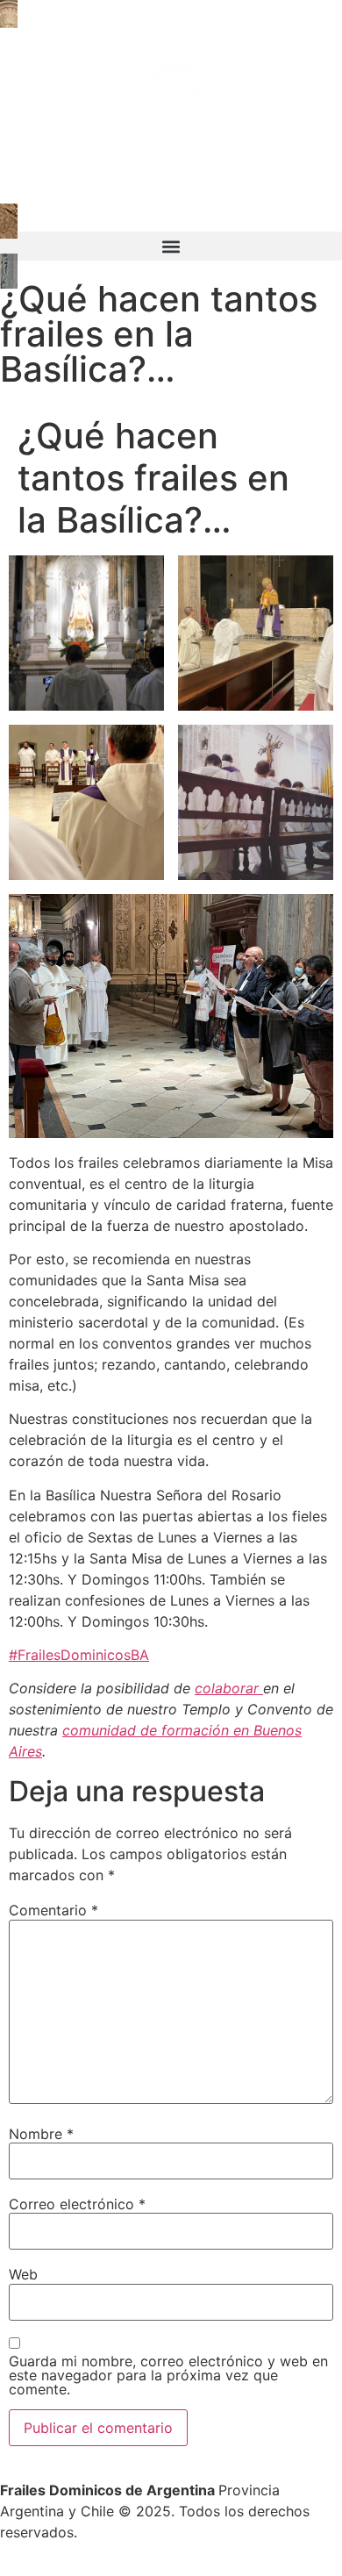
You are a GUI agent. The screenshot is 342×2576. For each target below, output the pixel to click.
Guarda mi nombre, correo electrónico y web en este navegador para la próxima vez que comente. (168, 2375)
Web (23, 2274)
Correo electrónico (77, 2204)
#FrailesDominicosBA (79, 1655)
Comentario (53, 1910)
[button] (171, 246)
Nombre (41, 2134)
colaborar (229, 1688)
